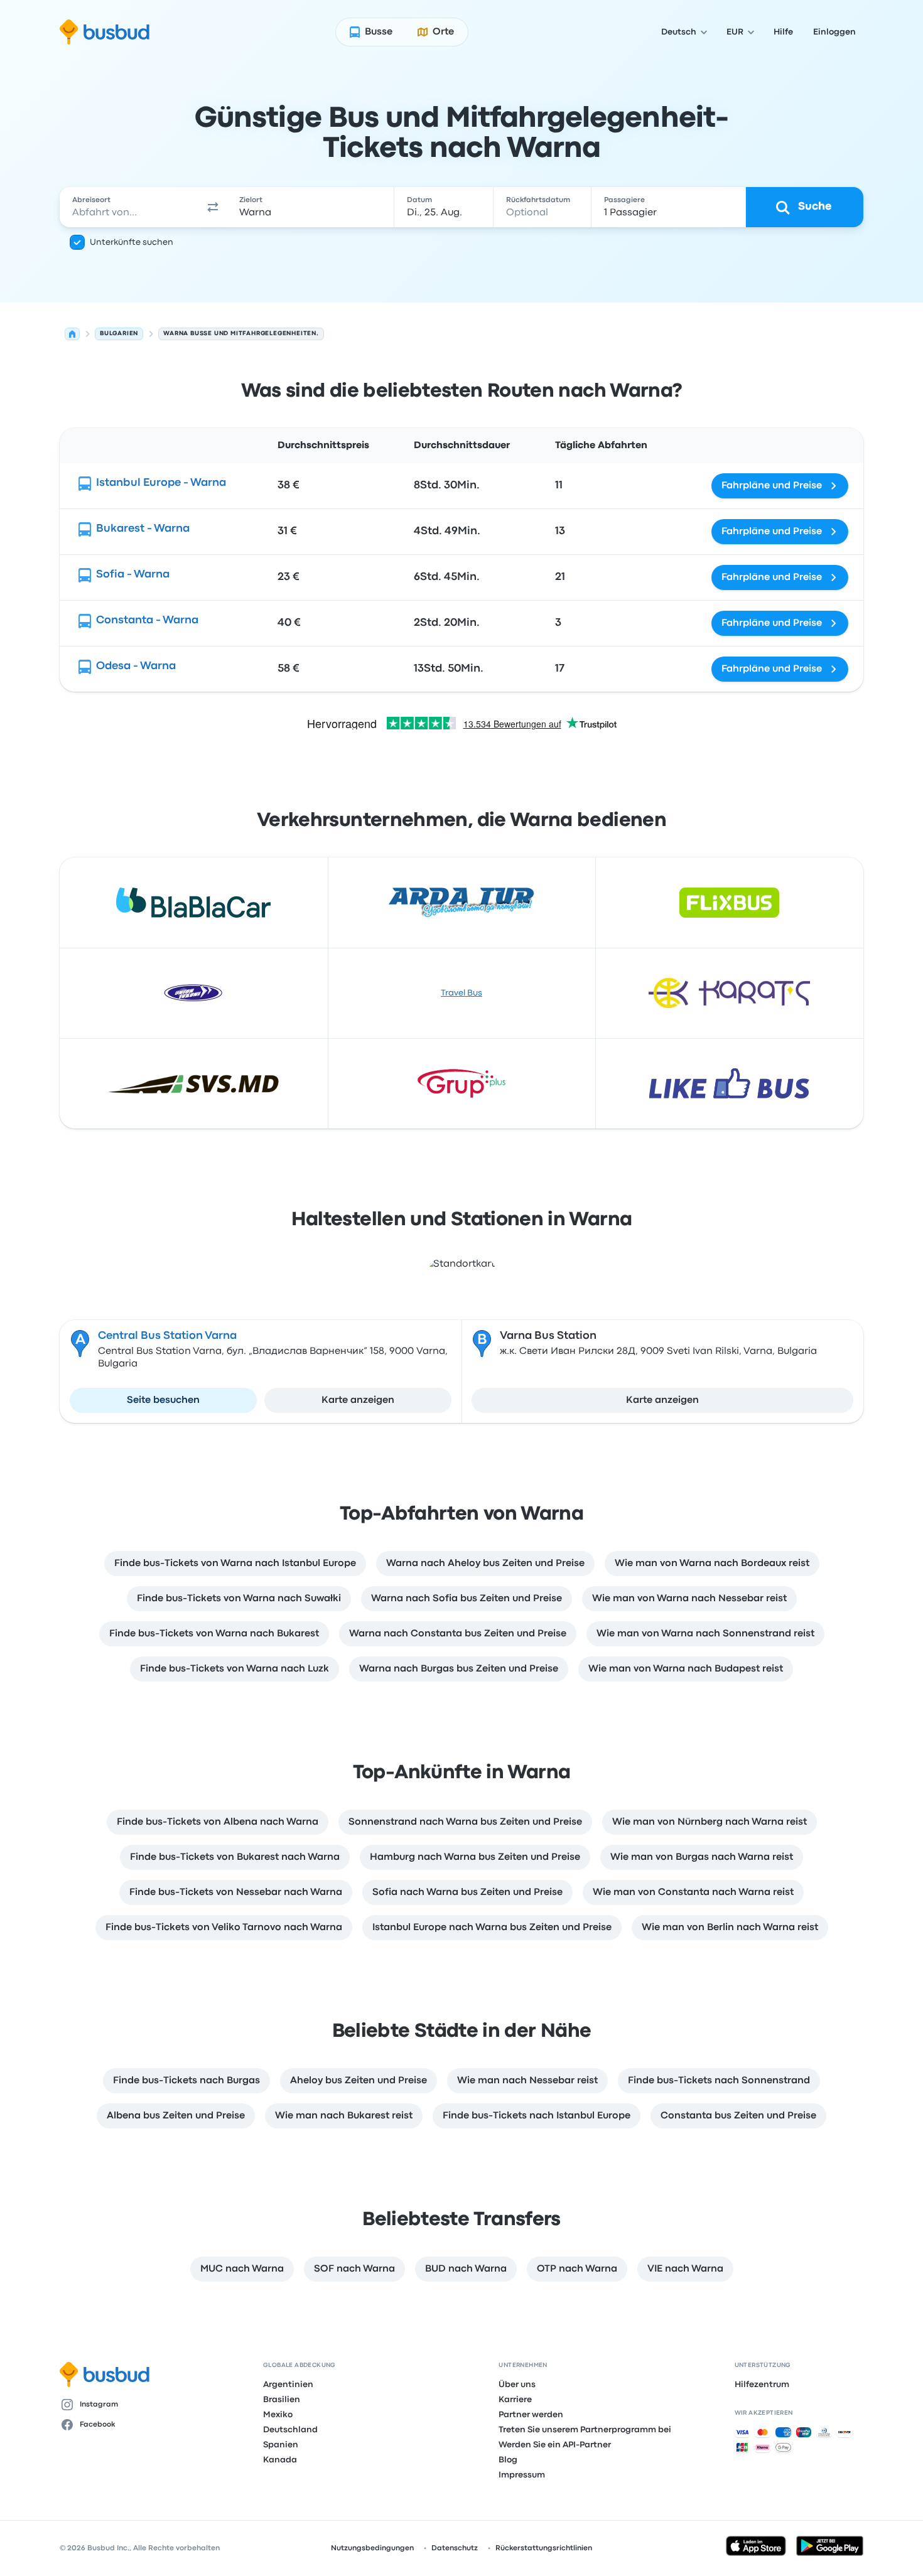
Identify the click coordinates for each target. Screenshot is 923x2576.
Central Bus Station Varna (167, 1336)
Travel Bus (462, 993)
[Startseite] (72, 334)
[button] (213, 207)
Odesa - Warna (136, 666)
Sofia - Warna (133, 575)
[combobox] (129, 207)
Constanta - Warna (147, 620)
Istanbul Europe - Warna (161, 483)
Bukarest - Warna (143, 529)
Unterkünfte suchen (132, 242)
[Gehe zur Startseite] (105, 32)
